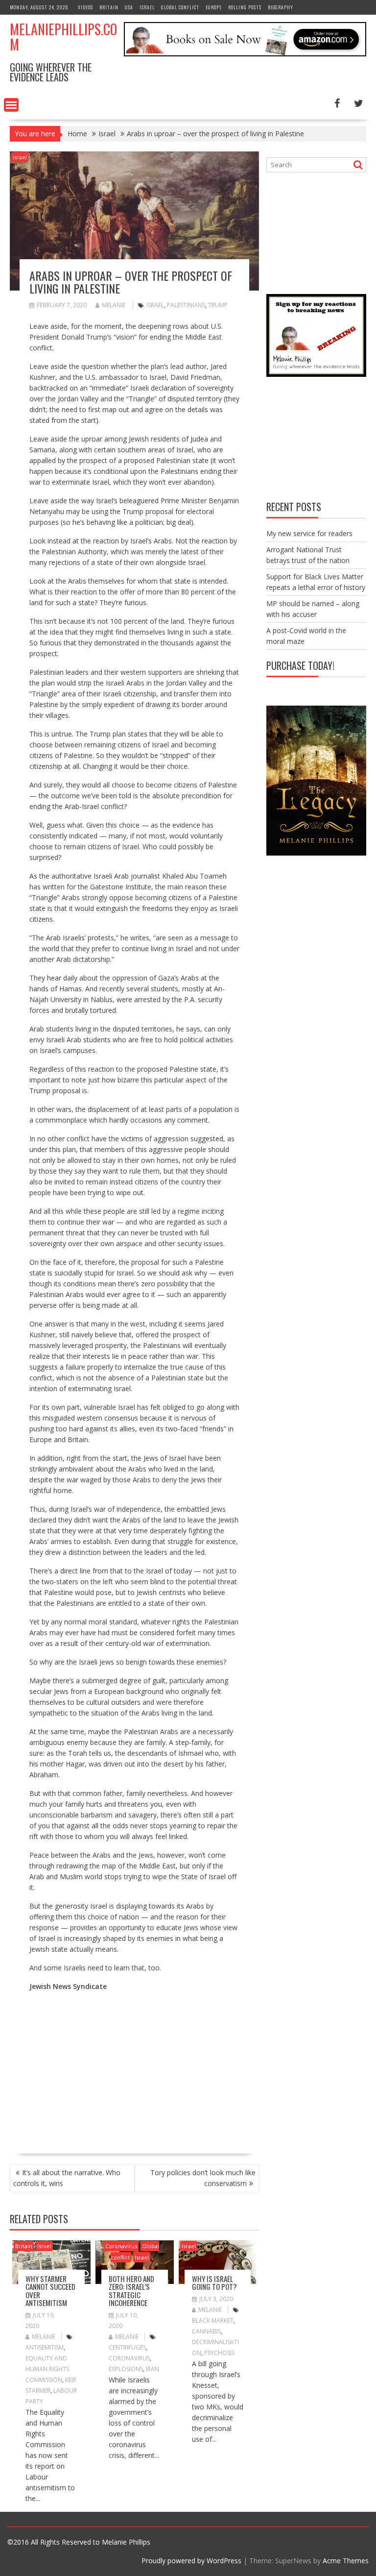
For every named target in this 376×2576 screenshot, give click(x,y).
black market (213, 2320)
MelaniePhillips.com (63, 37)
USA (129, 7)
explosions (126, 2369)
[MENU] (11, 105)
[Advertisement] (112, 2068)
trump (218, 305)
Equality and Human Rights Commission (47, 2369)
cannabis (206, 2331)
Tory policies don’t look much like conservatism (203, 2178)
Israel (147, 7)
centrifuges (127, 2347)
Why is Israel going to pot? (214, 2283)
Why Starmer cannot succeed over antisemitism (50, 2291)
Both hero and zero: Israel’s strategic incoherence (131, 2291)
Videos (85, 7)
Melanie (114, 305)
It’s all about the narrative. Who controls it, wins (67, 2178)
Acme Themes (346, 2561)
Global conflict (180, 7)
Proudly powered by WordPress (191, 2561)
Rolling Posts (245, 7)
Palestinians (186, 305)
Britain (109, 7)
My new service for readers (309, 533)
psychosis (219, 2353)
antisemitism (45, 2347)
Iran (153, 2369)
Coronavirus (121, 2246)
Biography (281, 7)
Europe (214, 7)
